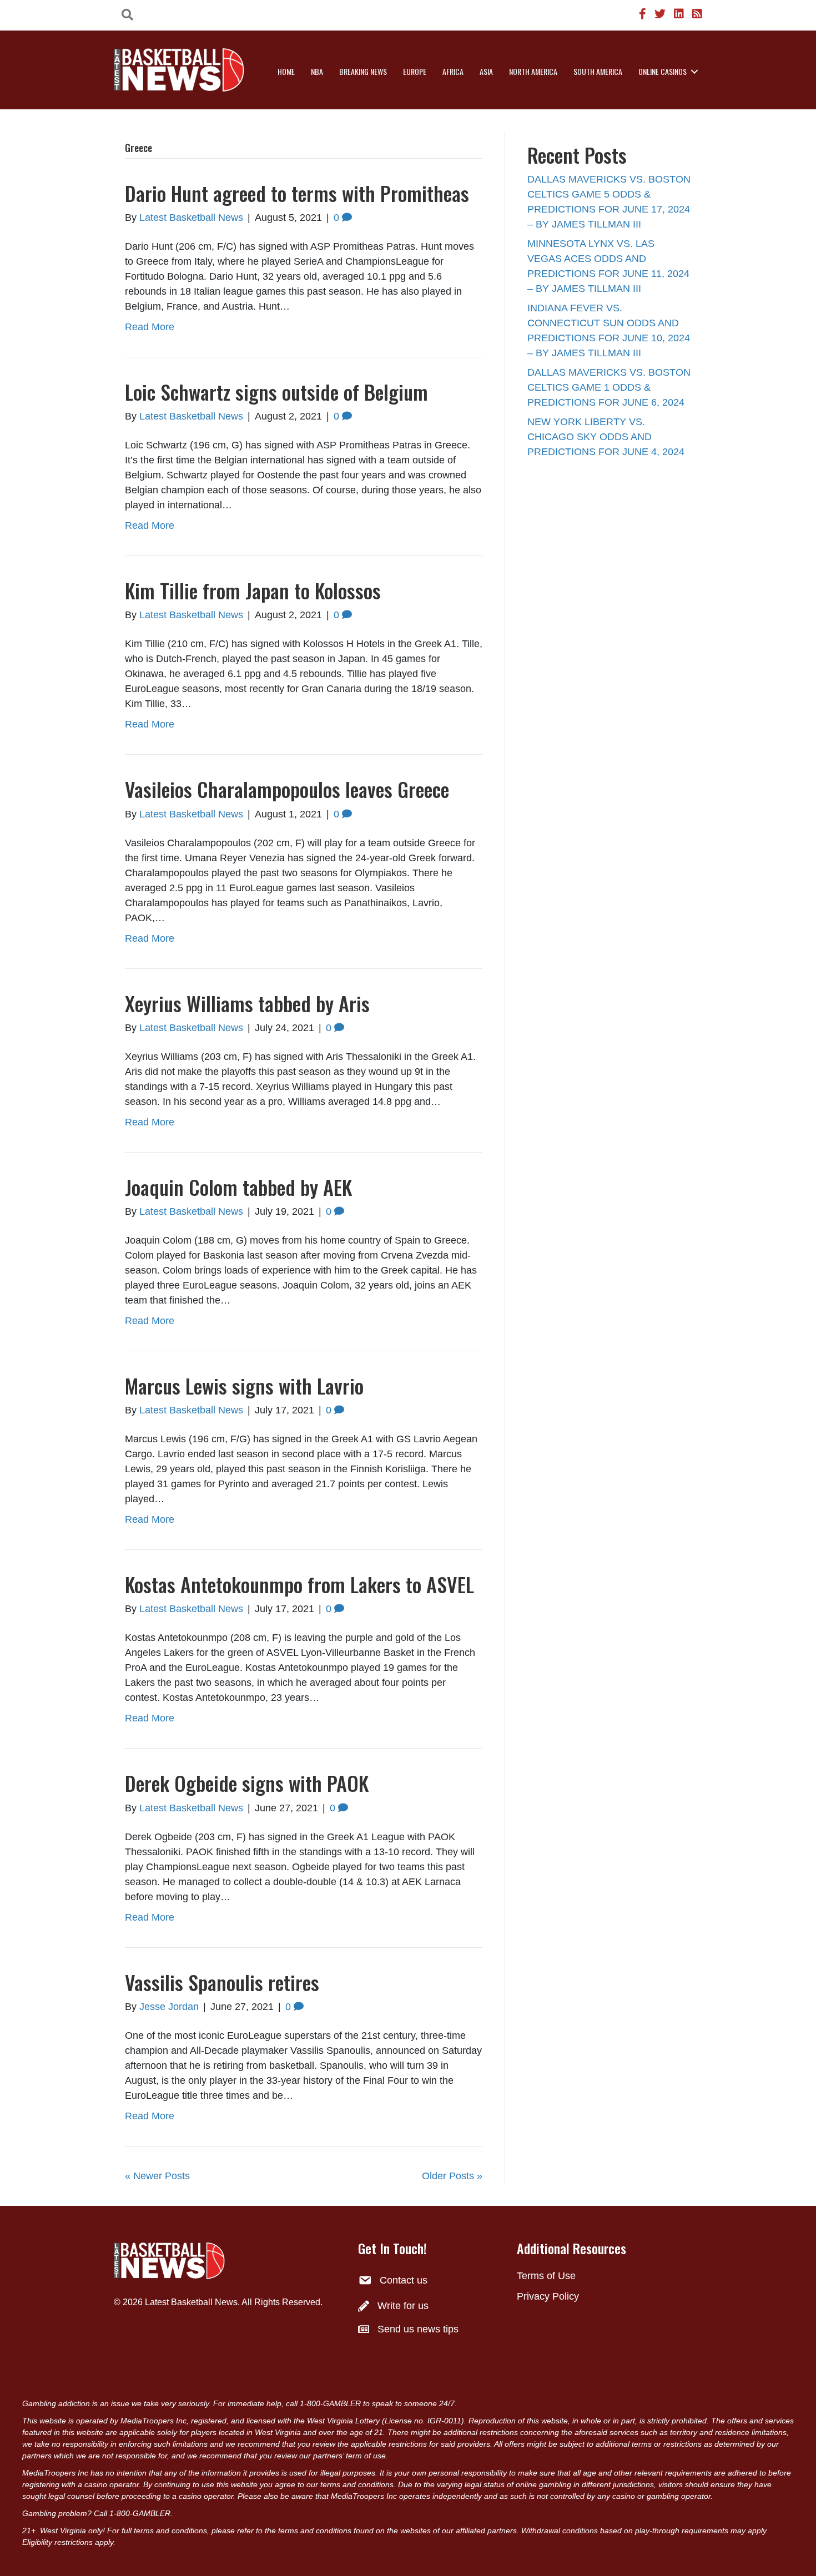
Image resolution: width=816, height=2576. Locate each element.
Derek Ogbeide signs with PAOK (247, 1783)
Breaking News (363, 71)
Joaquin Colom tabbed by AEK (238, 1187)
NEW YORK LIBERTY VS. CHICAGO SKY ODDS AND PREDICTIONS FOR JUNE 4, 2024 (606, 437)
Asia (486, 71)
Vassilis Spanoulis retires (222, 1982)
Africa (453, 71)
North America (533, 71)
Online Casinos (663, 71)
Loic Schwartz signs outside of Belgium (276, 392)
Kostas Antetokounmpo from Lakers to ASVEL (299, 1584)
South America (598, 71)
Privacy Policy (548, 2296)
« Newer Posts (157, 2176)
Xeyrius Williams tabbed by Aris (247, 1003)
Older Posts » (452, 2176)
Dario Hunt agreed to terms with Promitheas (297, 193)
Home (286, 71)
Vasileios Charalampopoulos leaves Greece (287, 789)
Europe (415, 71)
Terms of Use (546, 2276)
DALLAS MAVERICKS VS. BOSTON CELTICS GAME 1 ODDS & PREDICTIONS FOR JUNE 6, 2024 (609, 387)
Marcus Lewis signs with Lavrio (244, 1385)
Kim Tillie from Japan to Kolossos (253, 590)
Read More (150, 327)
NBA (317, 71)
